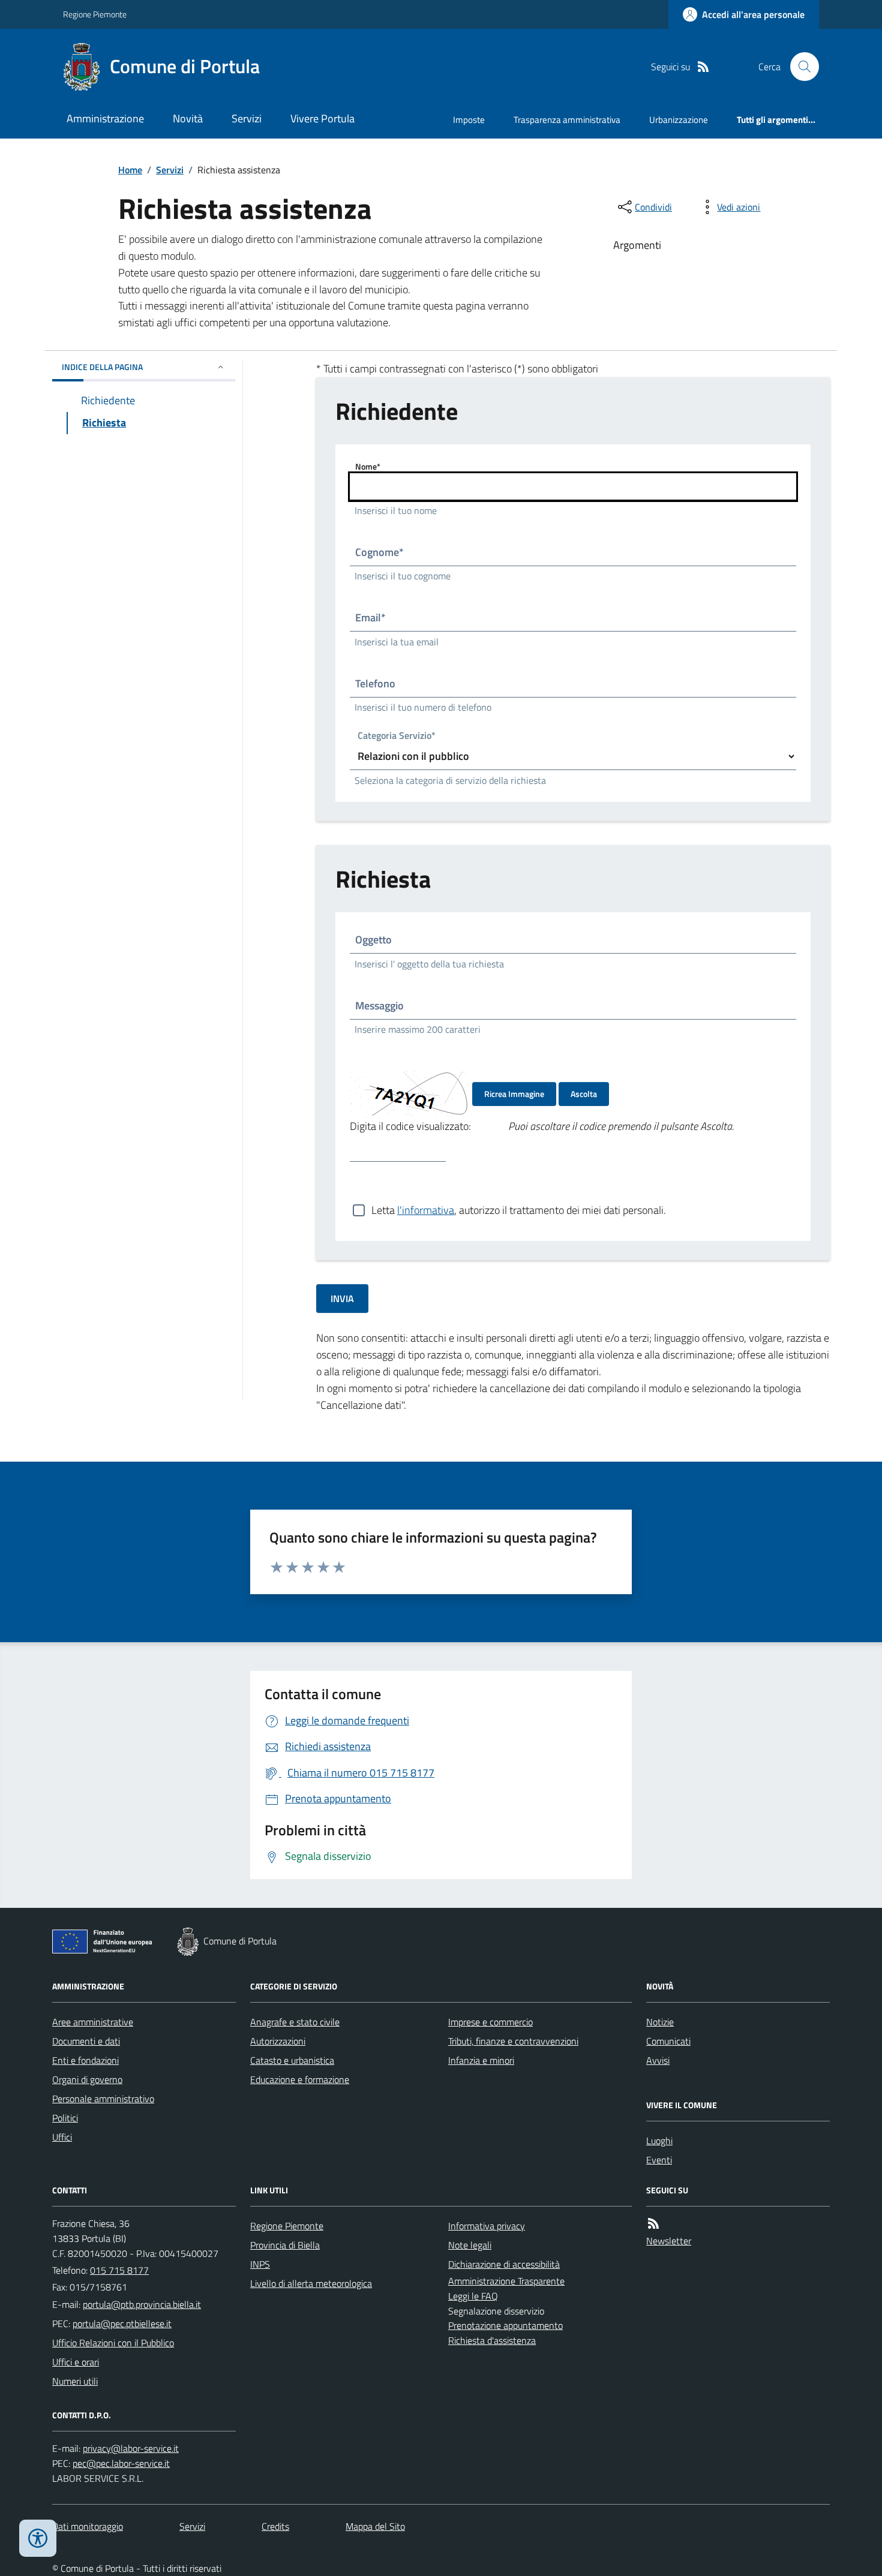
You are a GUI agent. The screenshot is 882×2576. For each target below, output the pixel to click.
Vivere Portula (322, 118)
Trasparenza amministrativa (567, 120)
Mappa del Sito (375, 2526)
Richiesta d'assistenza (492, 2340)
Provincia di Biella (285, 2245)
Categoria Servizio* (397, 737)
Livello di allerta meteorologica (311, 2283)
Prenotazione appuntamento (505, 2325)
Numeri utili (75, 2381)
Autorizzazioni (278, 2041)
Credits (275, 2526)
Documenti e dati (86, 2041)
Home (130, 170)
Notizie (660, 2022)
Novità (188, 118)
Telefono (375, 683)
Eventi (659, 2160)
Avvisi (658, 2060)
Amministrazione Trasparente (506, 2281)
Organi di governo (87, 2079)
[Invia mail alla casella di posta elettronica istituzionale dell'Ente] (142, 2304)
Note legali (470, 2245)
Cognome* (379, 552)
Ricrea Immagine (514, 1094)
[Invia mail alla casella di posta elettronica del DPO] (131, 2449)
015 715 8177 (119, 2270)
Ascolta (584, 1094)
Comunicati (668, 2041)
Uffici (62, 2137)
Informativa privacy (487, 2226)
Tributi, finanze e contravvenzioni (513, 2041)
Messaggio (379, 1006)
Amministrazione (105, 118)
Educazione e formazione (300, 2079)
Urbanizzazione (679, 120)
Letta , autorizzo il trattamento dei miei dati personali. (519, 1210)
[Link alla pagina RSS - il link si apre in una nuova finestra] (703, 67)
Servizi (247, 118)
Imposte (469, 120)
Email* (370, 617)
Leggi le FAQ (473, 2296)
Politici (65, 2118)
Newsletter (669, 2241)
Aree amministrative (93, 2022)
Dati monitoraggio (88, 2526)
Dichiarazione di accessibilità (504, 2264)
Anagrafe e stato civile (295, 2022)
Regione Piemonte (95, 14)
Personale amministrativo (103, 2099)
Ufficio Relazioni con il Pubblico (113, 2343)
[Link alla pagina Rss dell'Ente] (653, 2224)
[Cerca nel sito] (800, 67)
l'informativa (426, 1210)
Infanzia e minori (481, 2060)
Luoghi (659, 2141)
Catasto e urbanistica (292, 2060)
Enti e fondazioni (85, 2060)
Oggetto (373, 940)
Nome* (368, 466)
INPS (260, 2264)
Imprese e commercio (490, 2022)
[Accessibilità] (38, 2538)
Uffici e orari (76, 2362)
